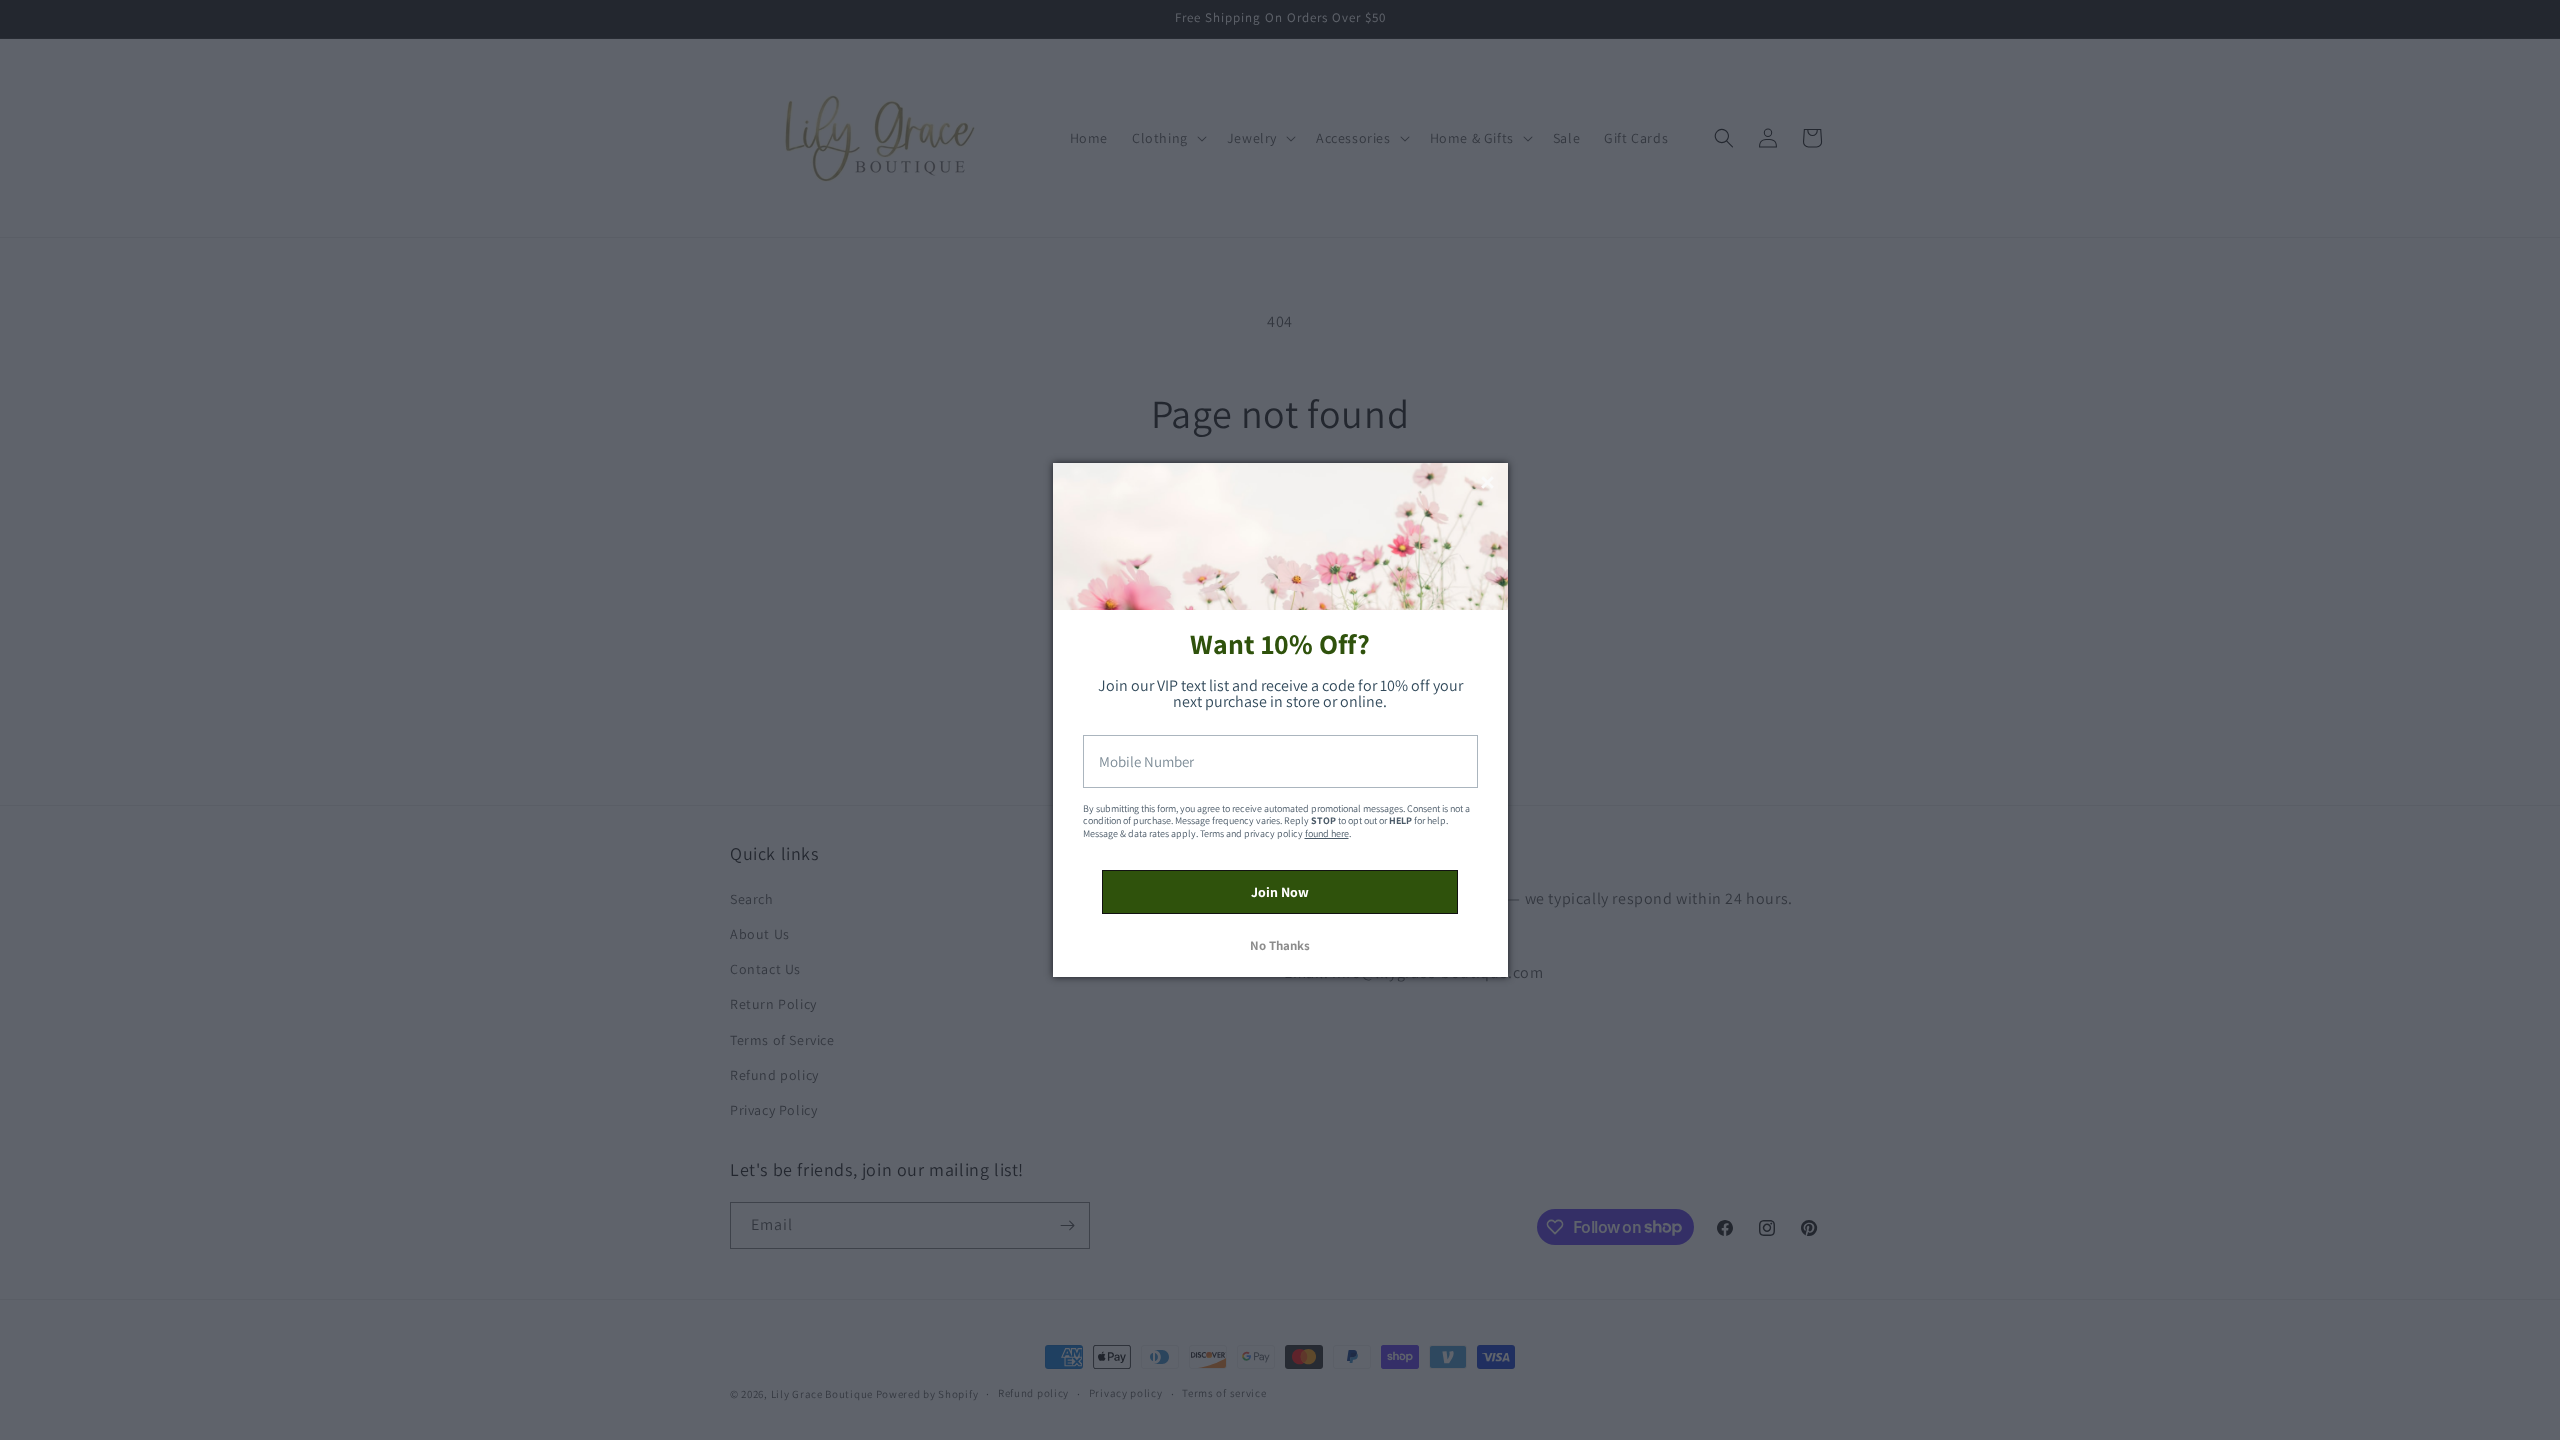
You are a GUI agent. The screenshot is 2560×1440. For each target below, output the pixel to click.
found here (1327, 833)
